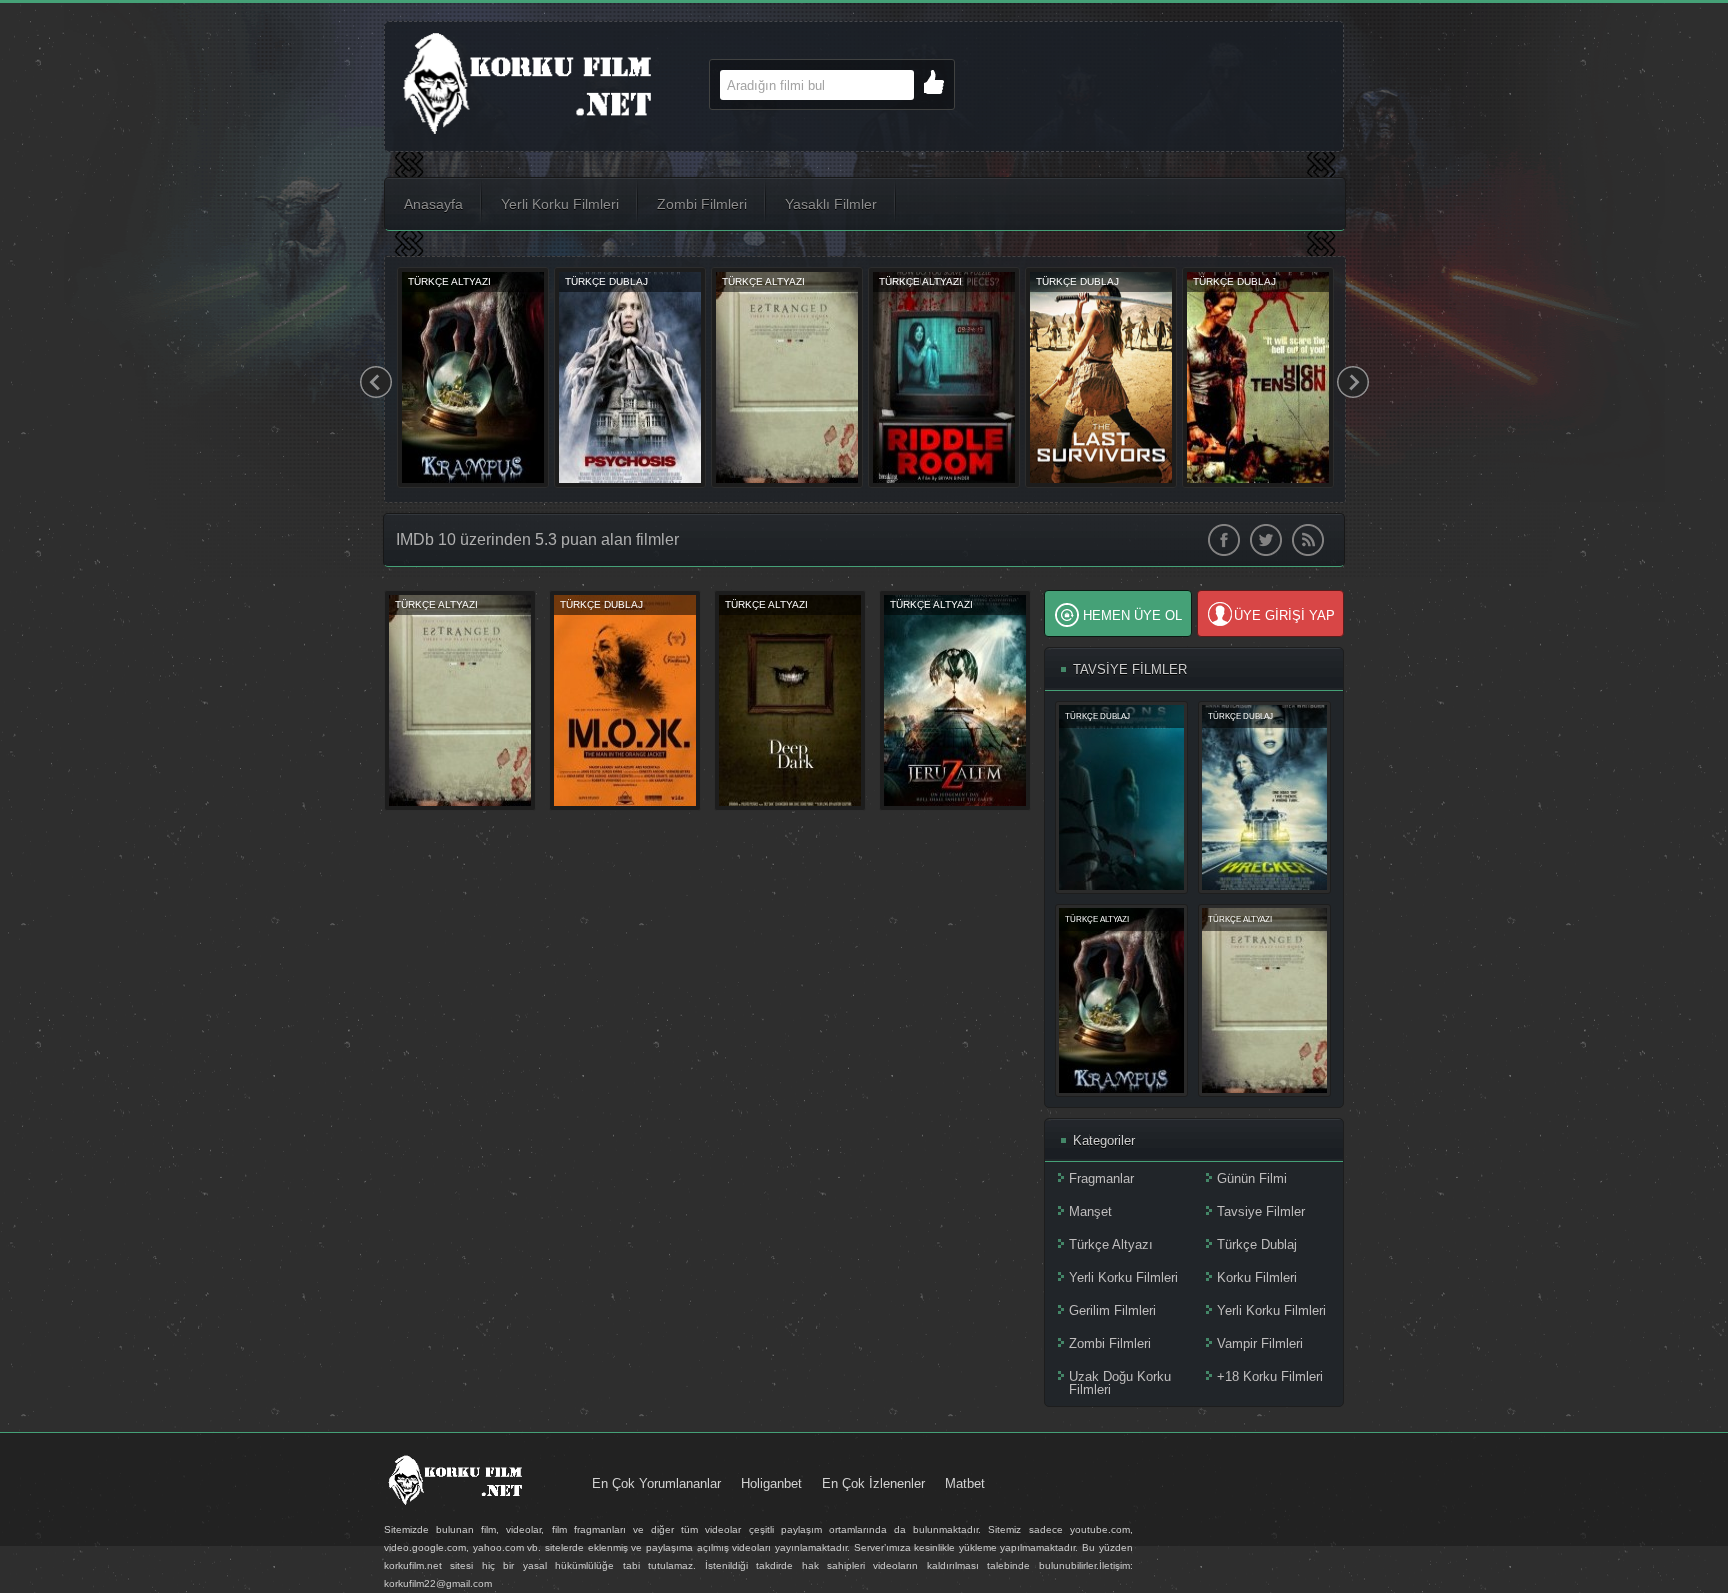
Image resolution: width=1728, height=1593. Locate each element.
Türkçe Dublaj (1257, 1244)
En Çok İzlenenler (873, 1483)
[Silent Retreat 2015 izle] (944, 483)
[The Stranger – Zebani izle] (787, 483)
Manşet (1090, 1211)
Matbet (965, 1483)
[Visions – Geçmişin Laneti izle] (630, 483)
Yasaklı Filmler (831, 204)
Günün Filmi (1252, 1178)
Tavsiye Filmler (1261, 1211)
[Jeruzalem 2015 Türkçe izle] (955, 806)
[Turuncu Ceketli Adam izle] (625, 806)
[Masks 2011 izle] (1258, 483)
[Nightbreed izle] (473, 483)
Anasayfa (433, 204)
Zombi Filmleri (702, 204)
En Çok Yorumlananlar (656, 1483)
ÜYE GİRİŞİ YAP (1284, 615)
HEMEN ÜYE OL (1132, 615)
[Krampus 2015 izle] (1121, 1088)
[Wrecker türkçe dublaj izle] (1101, 483)
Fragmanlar (1101, 1178)
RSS (1308, 540)
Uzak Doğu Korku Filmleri (1120, 1383)
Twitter (1266, 540)
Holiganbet (771, 1483)
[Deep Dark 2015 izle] (790, 806)
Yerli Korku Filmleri (560, 204)
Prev (376, 382)
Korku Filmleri (1257, 1277)
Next (1353, 382)
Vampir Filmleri (1260, 1343)
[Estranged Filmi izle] (460, 806)
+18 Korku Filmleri (1270, 1376)
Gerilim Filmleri (1112, 1310)
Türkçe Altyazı (1111, 1244)
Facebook (1224, 540)
